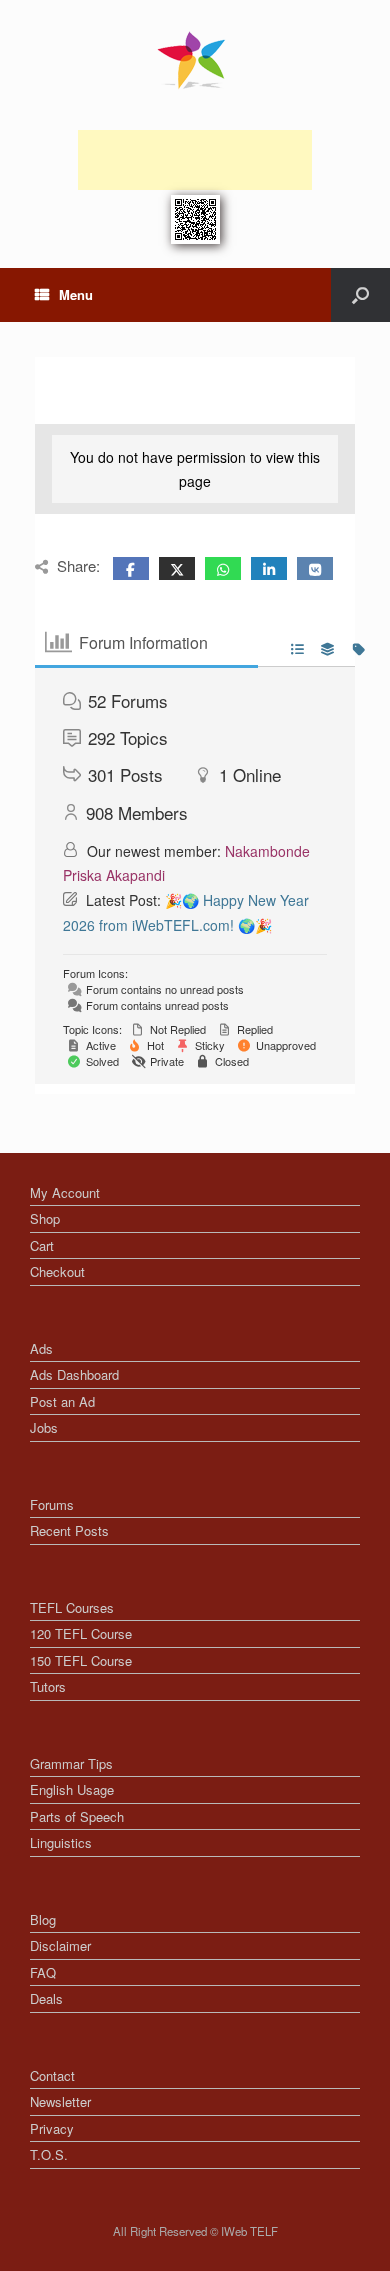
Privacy (52, 2128)
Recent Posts (69, 1530)
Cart (42, 1245)
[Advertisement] (195, 160)
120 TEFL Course (81, 1633)
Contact (52, 2075)
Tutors (48, 1686)
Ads (41, 1348)
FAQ (43, 1972)
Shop (45, 1218)
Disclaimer (60, 1945)
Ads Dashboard (74, 1374)
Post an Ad (62, 1401)
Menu (76, 294)
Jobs (44, 1427)
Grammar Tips (71, 1763)
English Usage (72, 1789)
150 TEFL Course (81, 1660)
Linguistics (61, 1842)
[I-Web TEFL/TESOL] (195, 60)
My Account (65, 1192)
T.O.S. (49, 2154)
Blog (43, 1919)
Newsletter (60, 2101)
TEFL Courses (72, 1607)
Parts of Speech (77, 1816)
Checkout (57, 1271)
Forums (52, 1504)
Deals (46, 1998)
